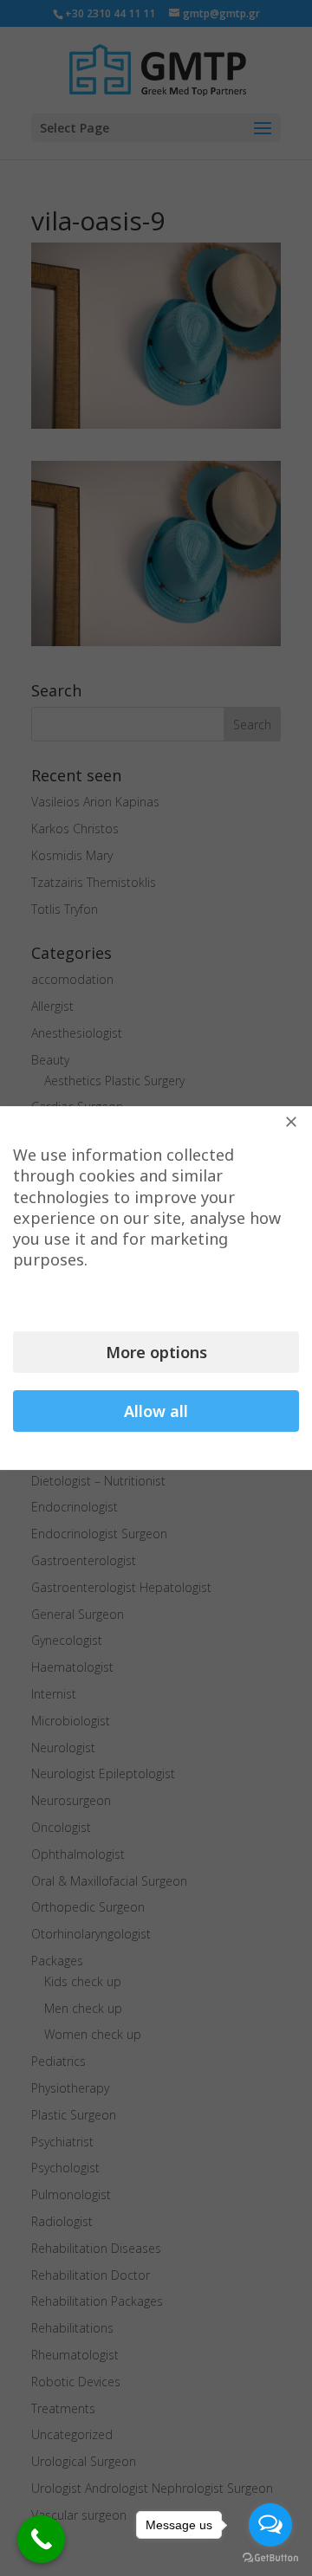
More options (156, 1352)
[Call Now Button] (41, 2539)
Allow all (156, 1411)
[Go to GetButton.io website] (270, 2558)
